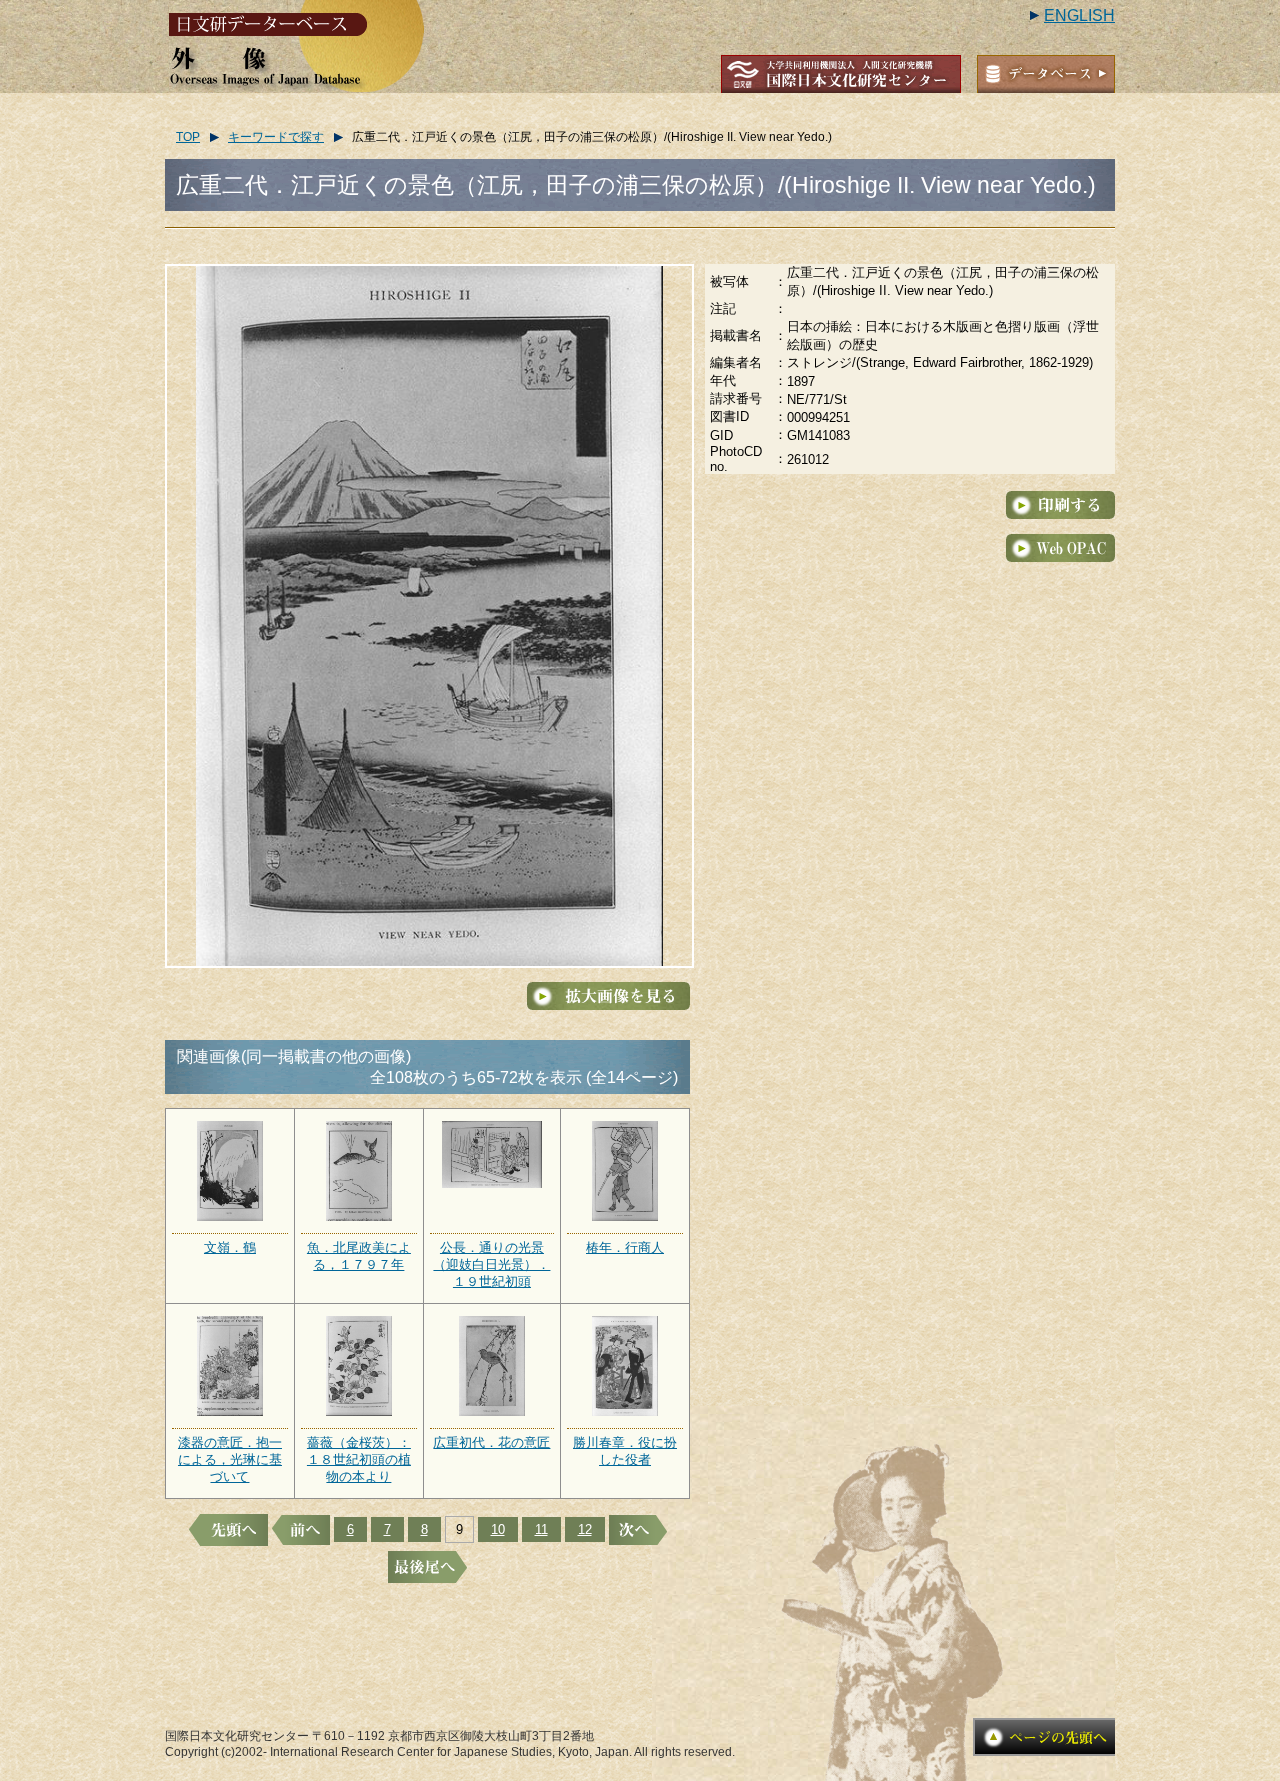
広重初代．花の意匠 (491, 1442)
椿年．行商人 (625, 1247)
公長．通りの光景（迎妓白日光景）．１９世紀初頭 (491, 1264)
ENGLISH (1079, 15)
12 (585, 1529)
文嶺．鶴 (230, 1247)
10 (498, 1529)
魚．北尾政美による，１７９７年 (359, 1256)
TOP (188, 137)
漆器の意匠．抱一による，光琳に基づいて (230, 1459)
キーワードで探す (276, 137)
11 (541, 1529)
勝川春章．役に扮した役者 (625, 1451)
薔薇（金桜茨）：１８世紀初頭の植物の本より (359, 1459)
